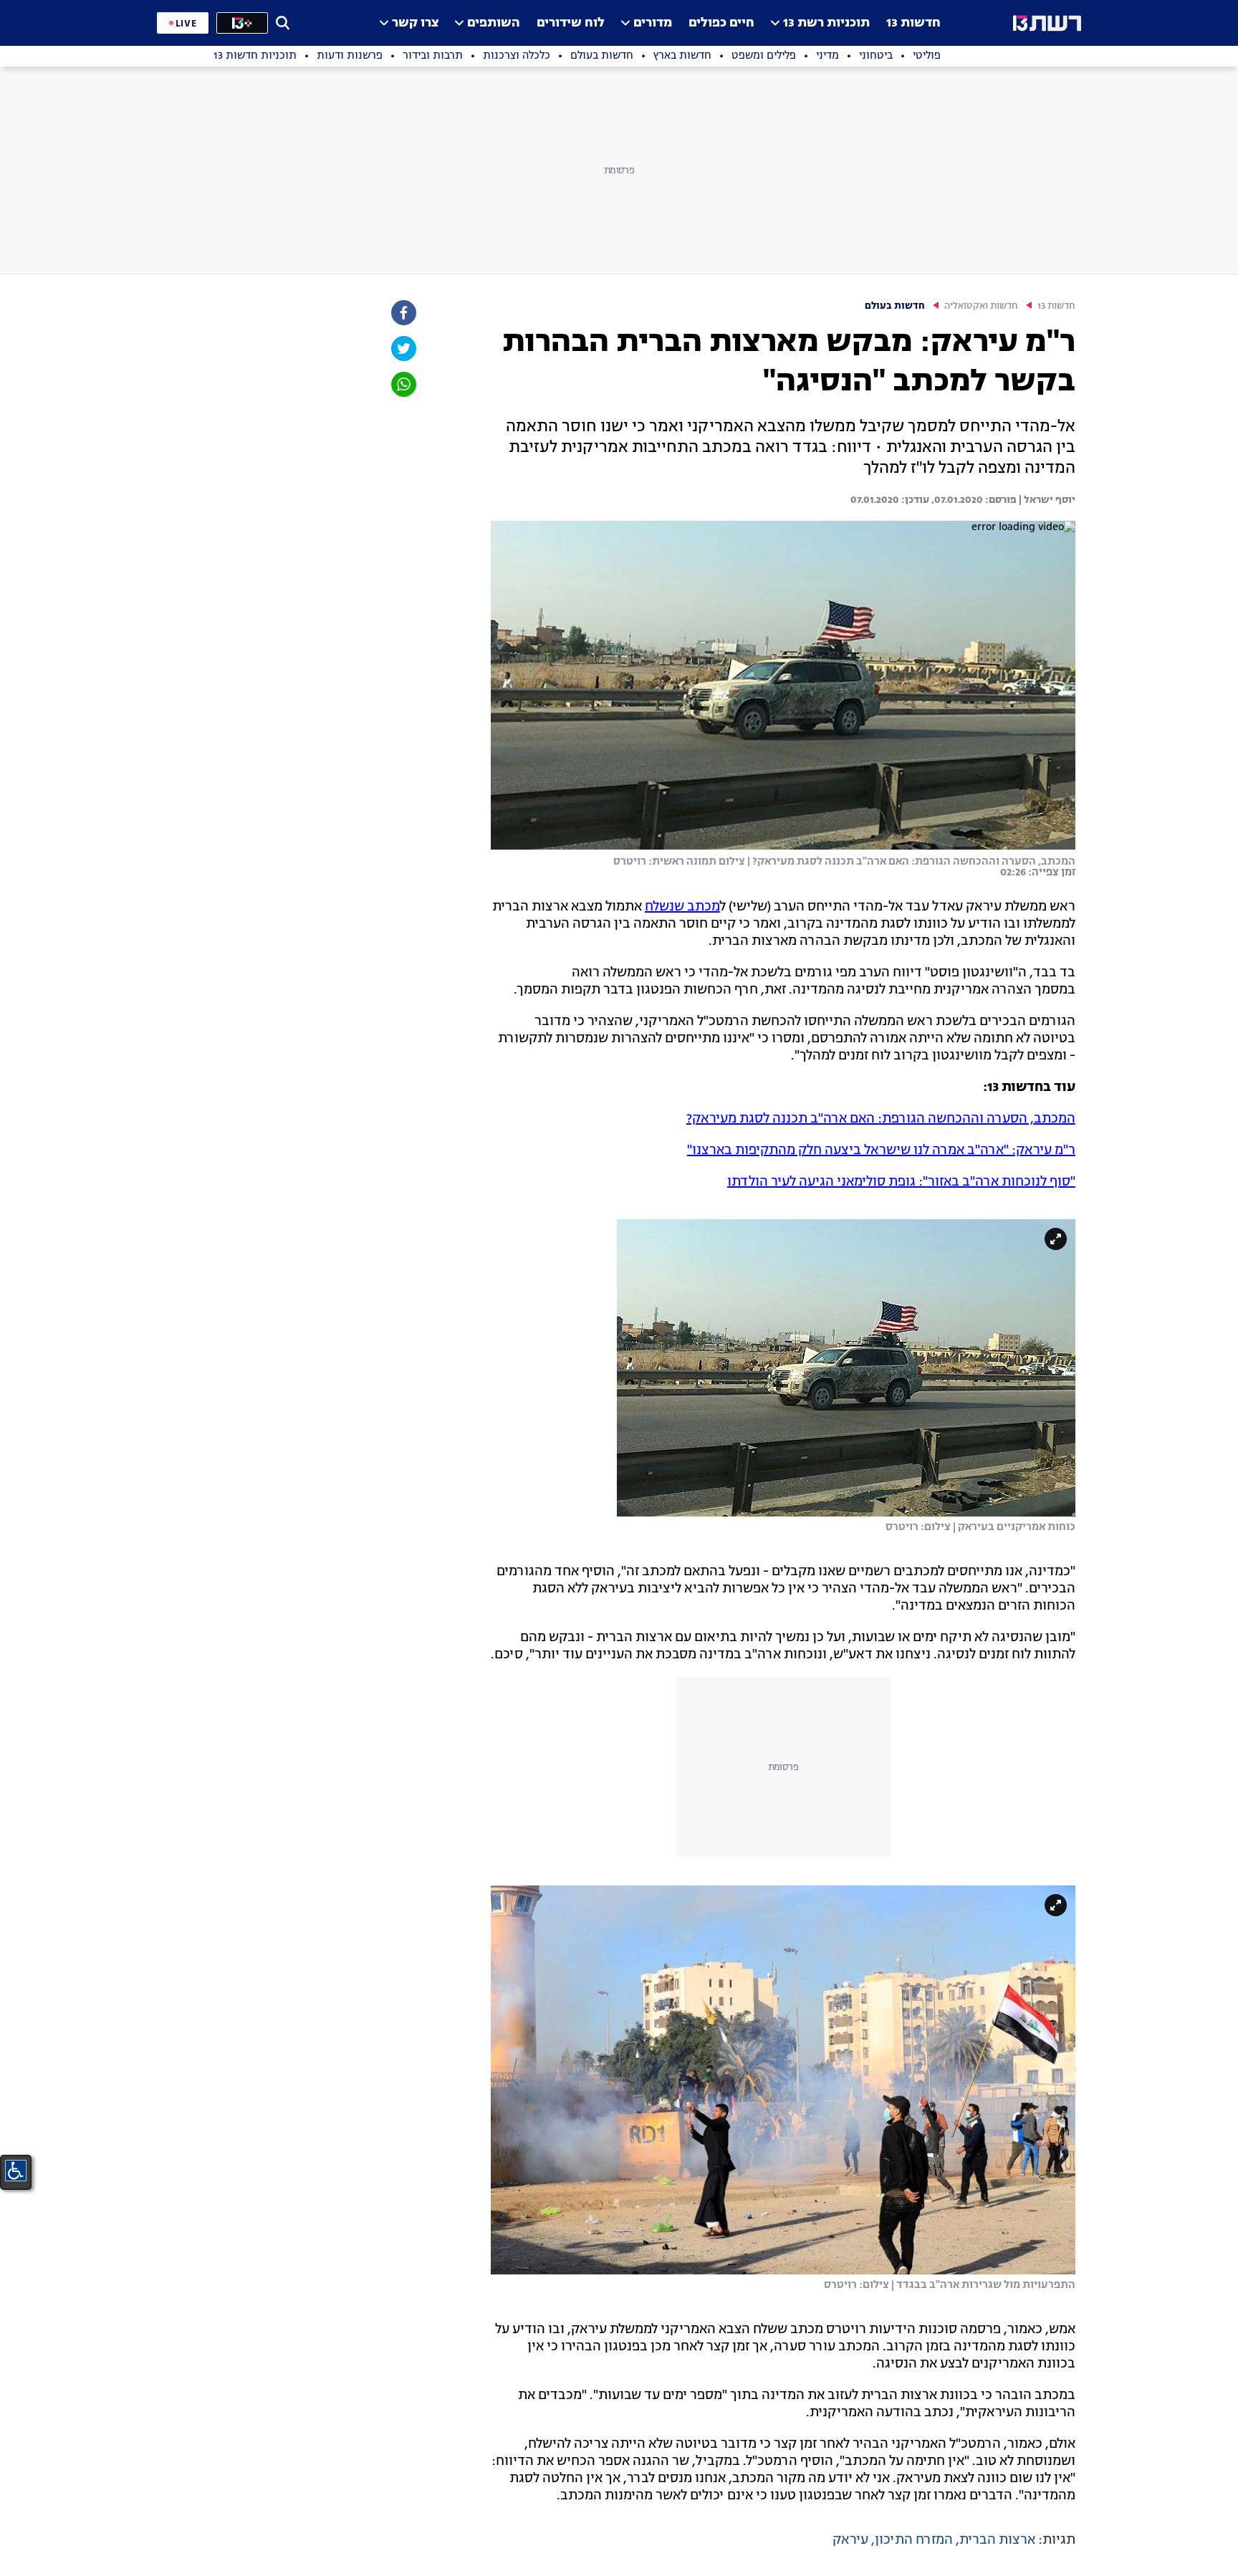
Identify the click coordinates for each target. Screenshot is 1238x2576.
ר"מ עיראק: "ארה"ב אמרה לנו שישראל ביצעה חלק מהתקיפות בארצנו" (881, 1150)
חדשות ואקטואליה (981, 306)
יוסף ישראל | (1046, 500)
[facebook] (403, 313)
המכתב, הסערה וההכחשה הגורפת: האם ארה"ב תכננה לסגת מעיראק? (881, 1119)
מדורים (653, 23)
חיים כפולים (721, 23)
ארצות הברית (997, 2540)
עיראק (850, 2540)
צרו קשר (415, 23)
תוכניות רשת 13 (826, 23)
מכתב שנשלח (682, 907)
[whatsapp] (403, 384)
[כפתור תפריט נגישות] (16, 2171)
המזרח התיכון (914, 2540)
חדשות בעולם (895, 306)
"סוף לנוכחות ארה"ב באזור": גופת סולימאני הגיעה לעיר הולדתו (901, 1182)
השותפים (494, 23)
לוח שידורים (571, 23)
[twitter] (403, 349)
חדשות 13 (913, 23)
